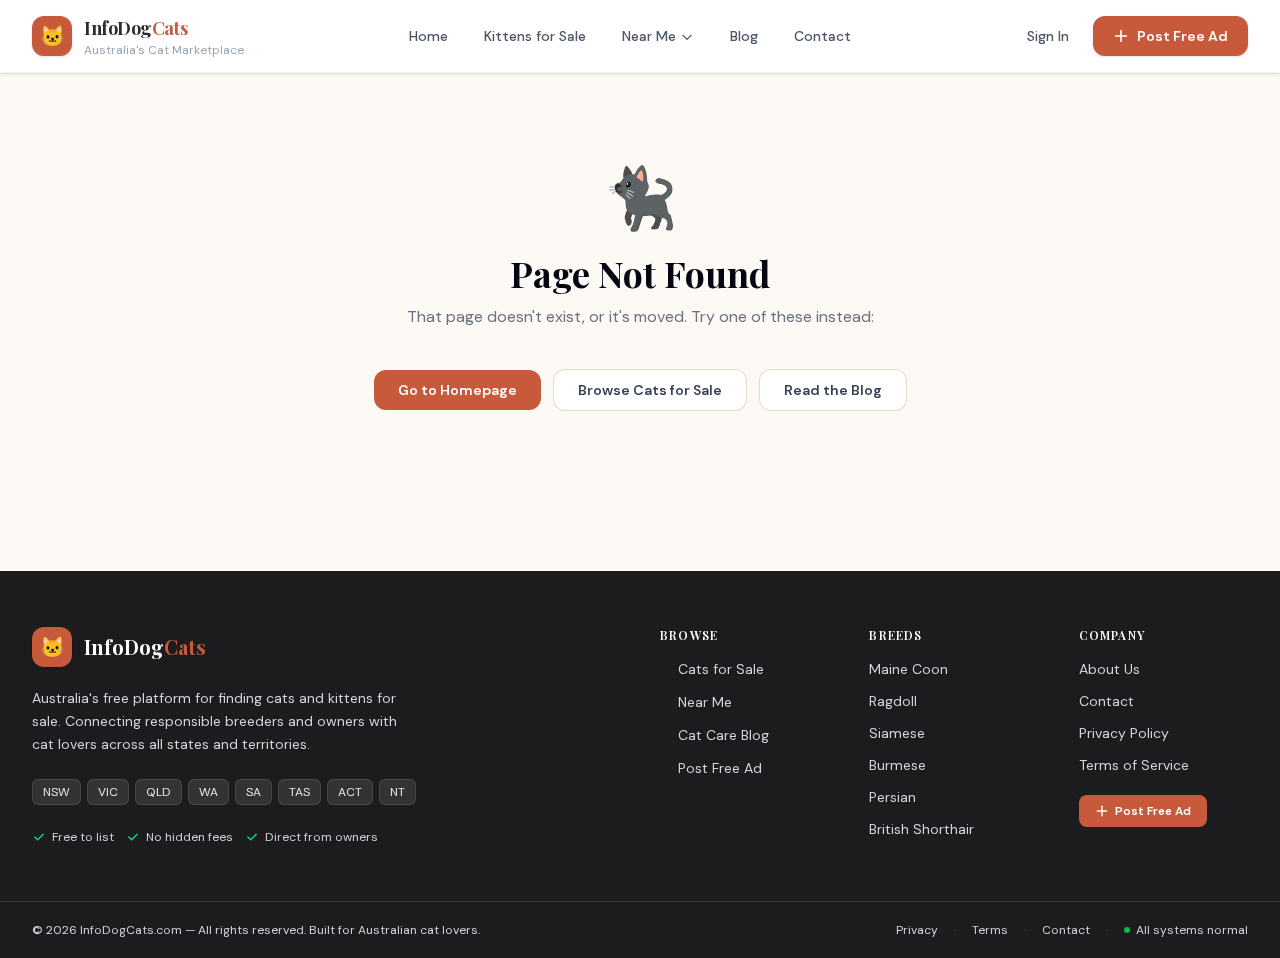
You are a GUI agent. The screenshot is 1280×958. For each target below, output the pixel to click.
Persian (892, 797)
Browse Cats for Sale (650, 390)
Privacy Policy (1124, 733)
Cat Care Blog (723, 735)
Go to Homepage (457, 390)
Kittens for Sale (535, 36)
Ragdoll (893, 701)
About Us (1109, 669)
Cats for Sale (721, 669)
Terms (990, 930)
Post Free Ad (1182, 36)
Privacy (917, 930)
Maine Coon (908, 669)
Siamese (897, 733)
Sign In (1048, 36)
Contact (822, 36)
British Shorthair (921, 829)
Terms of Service (1134, 765)
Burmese (897, 765)
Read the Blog (833, 390)
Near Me (649, 36)
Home (428, 36)
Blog (744, 36)
